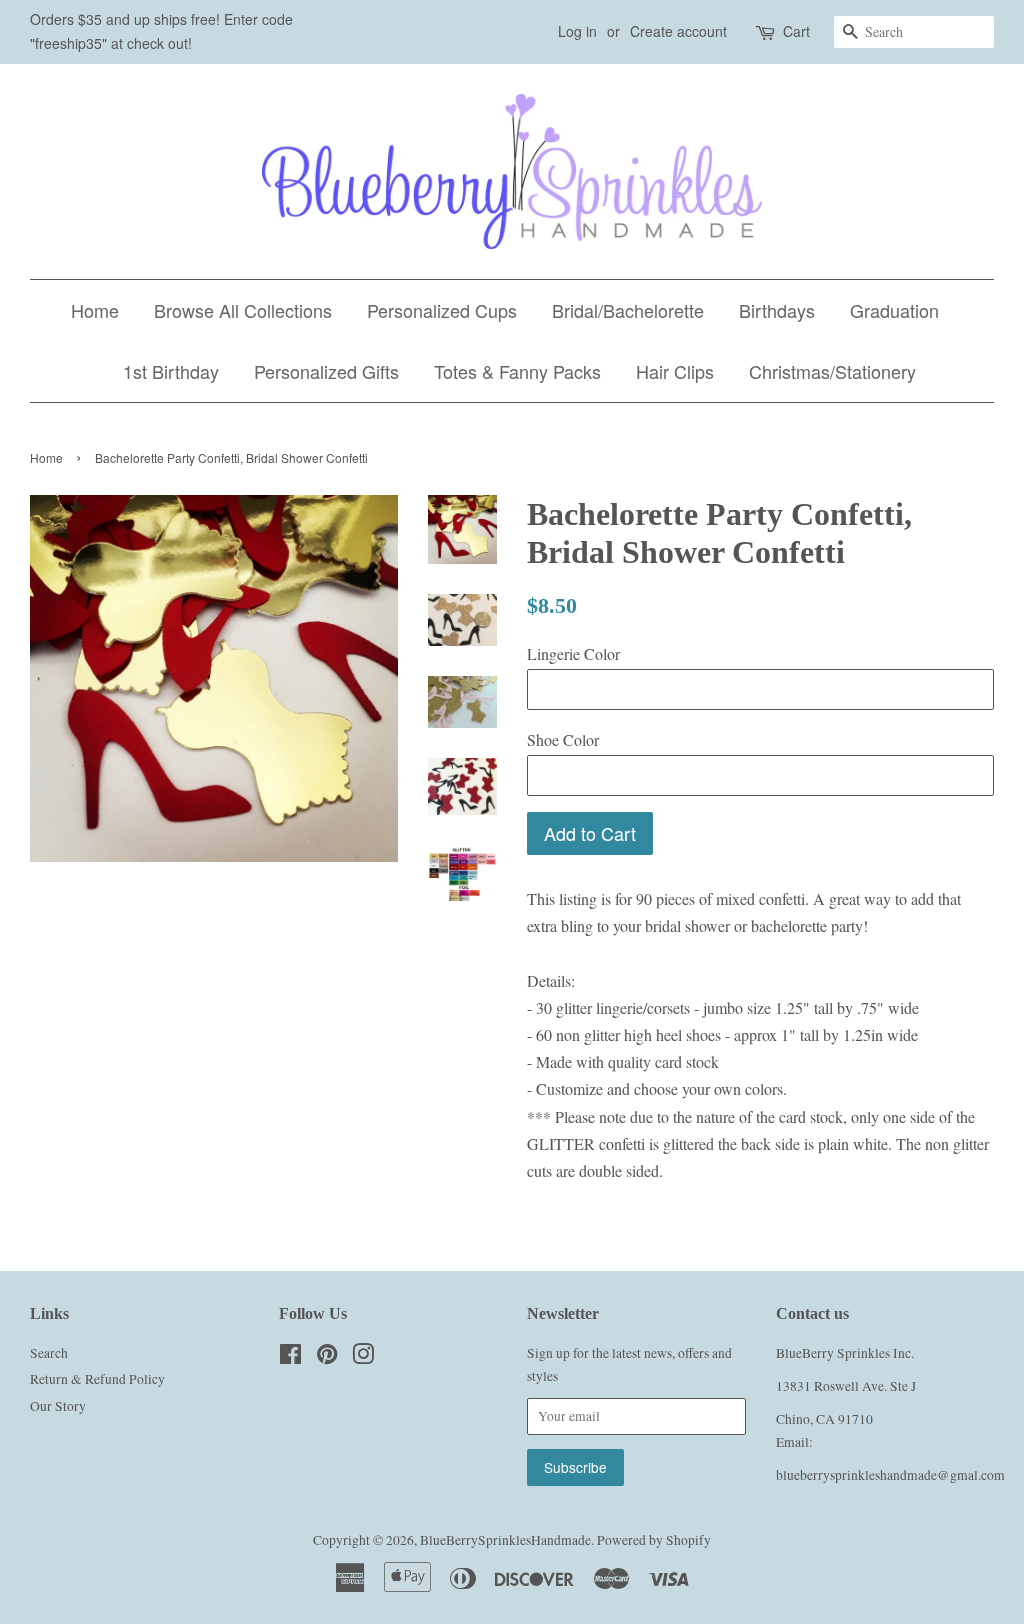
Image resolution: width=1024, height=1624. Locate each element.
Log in (577, 31)
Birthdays (777, 310)
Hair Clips (675, 371)
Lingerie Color (573, 653)
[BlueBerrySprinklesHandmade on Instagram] (363, 1358)
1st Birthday (171, 371)
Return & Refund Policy (97, 1379)
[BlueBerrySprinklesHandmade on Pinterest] (327, 1358)
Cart (796, 31)
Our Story (58, 1406)
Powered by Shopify (654, 1540)
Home (95, 310)
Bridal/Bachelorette (628, 310)
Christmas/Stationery (832, 371)
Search (49, 1353)
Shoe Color (563, 739)
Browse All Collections (243, 310)
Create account (678, 31)
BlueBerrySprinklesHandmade (505, 1540)
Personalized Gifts (326, 371)
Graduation (894, 310)
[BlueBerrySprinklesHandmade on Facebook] (290, 1358)
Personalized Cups (442, 310)
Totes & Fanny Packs (517, 371)
